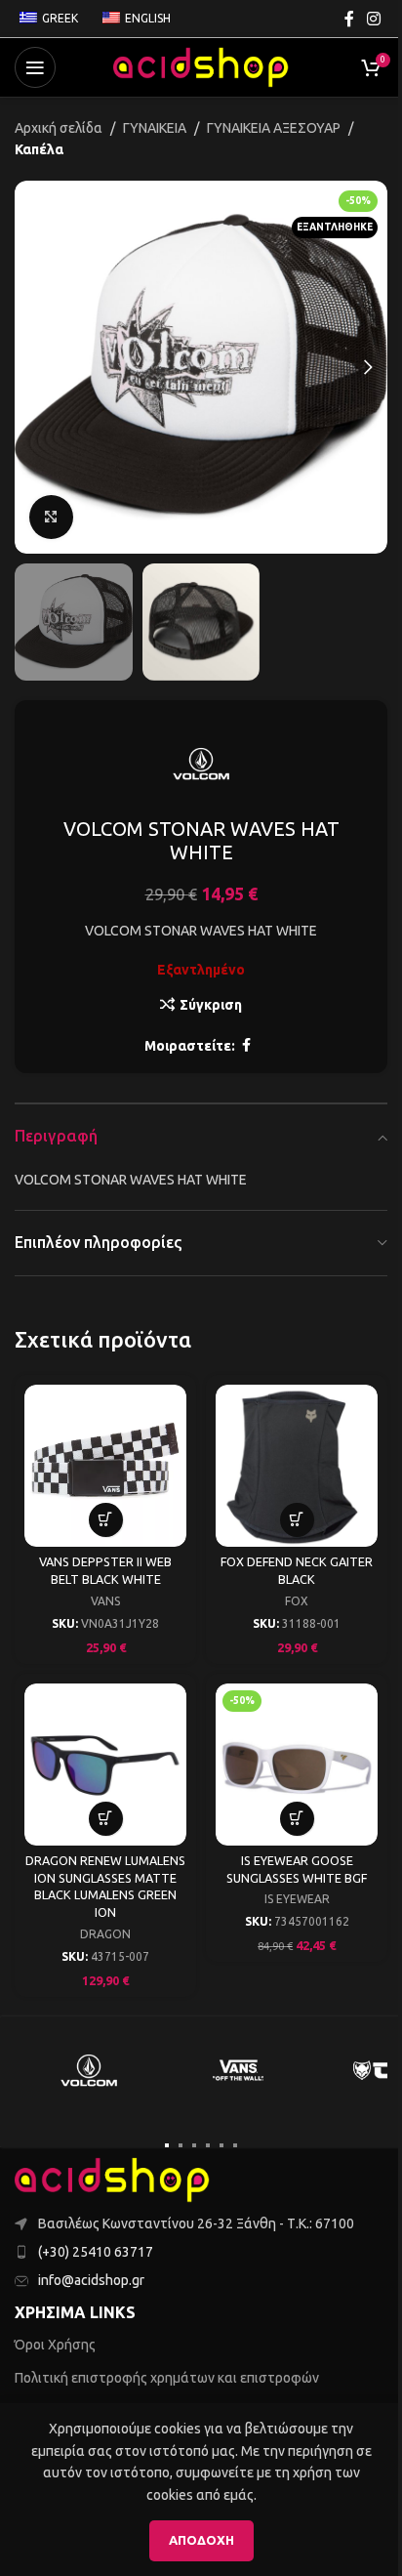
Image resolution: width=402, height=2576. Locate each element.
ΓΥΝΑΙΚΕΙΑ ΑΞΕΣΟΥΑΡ (274, 128)
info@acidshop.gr (91, 2280)
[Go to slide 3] (194, 2145)
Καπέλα (39, 149)
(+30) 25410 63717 (96, 2252)
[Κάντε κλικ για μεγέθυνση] (51, 517)
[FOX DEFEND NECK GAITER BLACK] (297, 1466)
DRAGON (105, 1934)
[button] (34, 367)
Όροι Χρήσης (55, 2345)
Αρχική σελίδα (59, 128)
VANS (105, 1601)
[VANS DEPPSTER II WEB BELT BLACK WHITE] (105, 1466)
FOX (297, 1601)
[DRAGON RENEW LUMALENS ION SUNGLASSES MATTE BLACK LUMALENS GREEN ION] (105, 1765)
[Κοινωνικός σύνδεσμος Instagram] (374, 19)
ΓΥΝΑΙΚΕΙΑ (155, 128)
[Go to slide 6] (235, 2145)
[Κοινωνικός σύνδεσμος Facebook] (349, 19)
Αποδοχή (201, 2540)
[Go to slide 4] (208, 2145)
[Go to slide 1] (167, 2145)
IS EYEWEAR (297, 1899)
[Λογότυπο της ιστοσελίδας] (201, 66)
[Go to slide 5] (221, 2145)
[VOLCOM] (89, 2070)
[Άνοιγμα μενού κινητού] (35, 67)
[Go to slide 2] (181, 2145)
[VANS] (239, 2070)
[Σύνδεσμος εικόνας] (112, 2179)
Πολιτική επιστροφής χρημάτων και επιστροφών (167, 2378)
